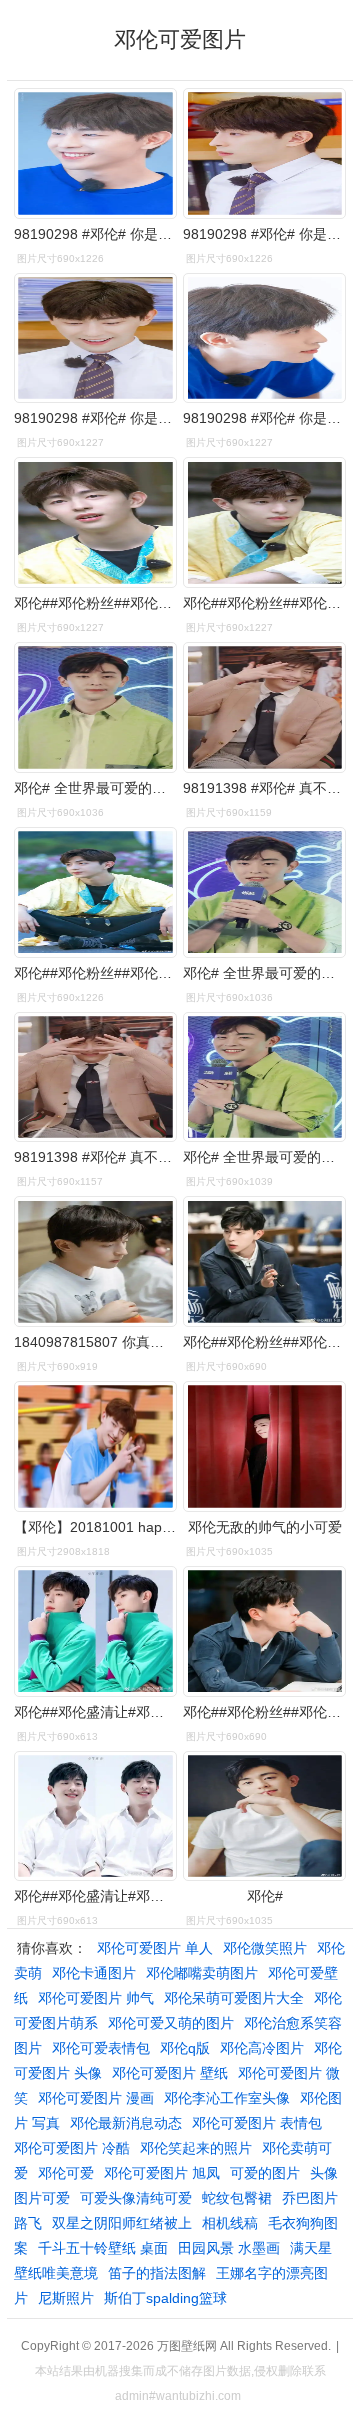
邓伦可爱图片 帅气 (96, 1998)
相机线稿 (230, 2223)
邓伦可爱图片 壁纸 (170, 2073)
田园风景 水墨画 (229, 2248)
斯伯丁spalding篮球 (165, 2298)
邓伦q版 (185, 2048)
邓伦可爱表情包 (101, 2048)
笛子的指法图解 (157, 2273)
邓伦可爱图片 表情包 (257, 2123)
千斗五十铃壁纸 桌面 (103, 2248)
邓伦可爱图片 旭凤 (162, 2173)
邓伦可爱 (66, 2173)
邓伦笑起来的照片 (196, 2148)
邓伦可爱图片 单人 (155, 1948)
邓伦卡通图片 (94, 1973)
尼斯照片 (66, 2298)
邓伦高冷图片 (262, 2048)
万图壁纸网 (187, 2346)
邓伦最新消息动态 (126, 2123)
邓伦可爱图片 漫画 (96, 2098)
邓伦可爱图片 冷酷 (72, 2148)
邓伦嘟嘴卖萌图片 (202, 1973)
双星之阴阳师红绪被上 (122, 2223)
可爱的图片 (265, 2173)
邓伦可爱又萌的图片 (171, 2023)
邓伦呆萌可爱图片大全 (234, 1998)
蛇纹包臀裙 (237, 2198)
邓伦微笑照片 (265, 1948)
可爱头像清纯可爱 (136, 2198)
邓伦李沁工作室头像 (227, 2098)
